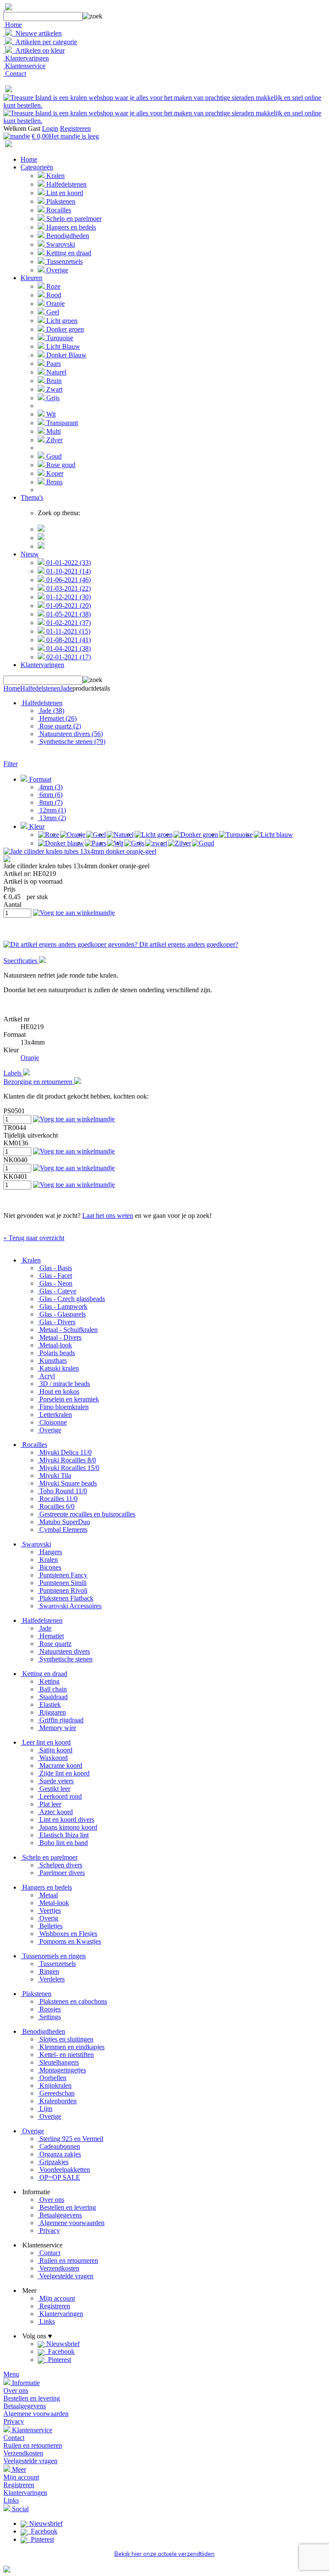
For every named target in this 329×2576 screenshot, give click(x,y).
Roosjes (49, 2009)
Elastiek (49, 1705)
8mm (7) (50, 802)
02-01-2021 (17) (68, 657)
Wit (50, 414)
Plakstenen (60, 201)
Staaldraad (53, 1697)
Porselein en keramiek (68, 1399)
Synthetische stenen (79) (72, 741)
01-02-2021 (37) (68, 623)
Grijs (52, 398)
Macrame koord (60, 1765)
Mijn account (56, 2298)
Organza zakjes (59, 2154)
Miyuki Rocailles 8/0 (67, 1460)
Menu (11, 2374)
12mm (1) (52, 810)
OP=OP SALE (59, 2177)
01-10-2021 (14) (68, 571)
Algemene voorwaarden (71, 2223)
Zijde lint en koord (64, 1773)
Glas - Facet (55, 1276)
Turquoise (59, 338)
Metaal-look (55, 1345)
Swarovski (60, 244)
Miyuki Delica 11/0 (65, 1452)
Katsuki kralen (58, 1368)
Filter (10, 764)
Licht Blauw (62, 346)
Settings (49, 2017)
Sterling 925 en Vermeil (70, 2139)
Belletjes (50, 1926)
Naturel (55, 372)
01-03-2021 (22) (68, 588)
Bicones (49, 1567)
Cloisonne (52, 1422)
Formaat (39, 779)
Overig (48, 1918)
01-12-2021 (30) (68, 597)
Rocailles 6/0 (56, 1506)
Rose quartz (55, 1644)
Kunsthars (52, 1360)
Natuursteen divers (64, 1651)
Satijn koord (55, 1750)
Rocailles (58, 210)
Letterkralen (55, 1415)
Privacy (49, 2230)
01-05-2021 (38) (68, 614)
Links (46, 2321)
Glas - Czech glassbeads (71, 1299)
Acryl (46, 1376)
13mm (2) (52, 818)
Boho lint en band (63, 1843)
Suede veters (56, 1781)
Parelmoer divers (61, 1873)
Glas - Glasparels (62, 1314)
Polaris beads (56, 1353)
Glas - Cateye (57, 1291)
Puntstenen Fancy (63, 1575)
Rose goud (60, 465)
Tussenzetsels (64, 261)
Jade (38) (51, 711)
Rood (53, 295)
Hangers (50, 1552)
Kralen (55, 176)
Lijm (45, 2109)
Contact (49, 2253)
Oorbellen (52, 2078)
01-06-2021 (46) (68, 580)
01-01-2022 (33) (68, 563)
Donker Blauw (66, 355)
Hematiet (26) (57, 718)
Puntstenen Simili (62, 1583)
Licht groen (61, 321)
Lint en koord (64, 193)
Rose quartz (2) (59, 726)
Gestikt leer (54, 1789)
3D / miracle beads (64, 1384)
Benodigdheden (67, 236)
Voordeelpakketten (64, 2170)
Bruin (53, 381)
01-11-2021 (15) (67, 631)
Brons (54, 482)
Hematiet (51, 1636)
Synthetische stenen (65, 1659)
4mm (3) (50, 787)
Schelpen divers (60, 1865)
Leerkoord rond (60, 1796)
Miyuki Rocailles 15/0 (69, 1468)
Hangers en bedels (70, 227)
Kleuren (31, 278)
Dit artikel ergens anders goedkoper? (188, 944)
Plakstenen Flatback (66, 1598)
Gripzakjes (53, 2162)
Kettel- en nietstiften (66, 2055)
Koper (54, 473)
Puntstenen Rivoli (63, 1590)
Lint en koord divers (66, 1820)
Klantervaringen (42, 665)
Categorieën (37, 167)
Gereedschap (56, 2093)
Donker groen (64, 329)
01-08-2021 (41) (68, 640)
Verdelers (51, 1979)
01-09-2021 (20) (68, 605)
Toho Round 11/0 (62, 1491)
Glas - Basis (55, 1268)
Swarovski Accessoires (70, 1606)
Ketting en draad (68, 253)
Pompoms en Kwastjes (69, 1941)
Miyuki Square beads (67, 1483)
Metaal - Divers (60, 1337)
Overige (56, 270)
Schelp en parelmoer (73, 219)
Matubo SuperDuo (64, 1522)
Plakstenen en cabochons (72, 2001)
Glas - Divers (57, 1322)
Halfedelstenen (66, 184)
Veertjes (49, 1910)
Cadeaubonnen (59, 2146)
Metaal (48, 1895)
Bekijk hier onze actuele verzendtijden (164, 2554)
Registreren (75, 128)
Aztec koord (55, 1812)
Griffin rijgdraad (61, 1720)
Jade (66, 688)
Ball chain (52, 1689)
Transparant (61, 423)
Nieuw (30, 554)
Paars (53, 364)
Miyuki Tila (54, 1475)
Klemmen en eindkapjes (71, 2047)
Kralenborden (57, 2101)
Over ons (51, 2200)
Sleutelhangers (58, 2062)
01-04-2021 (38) (68, 648)
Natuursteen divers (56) (70, 734)
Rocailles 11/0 (58, 1499)
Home (29, 159)
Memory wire (57, 1728)
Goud (53, 456)
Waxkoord (53, 1758)
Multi (53, 431)
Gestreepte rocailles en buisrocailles (87, 1514)
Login (50, 128)
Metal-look (53, 1903)
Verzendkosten (58, 2268)
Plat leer (49, 1804)
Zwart (54, 389)
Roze (52, 286)
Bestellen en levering (67, 2207)
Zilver (54, 440)
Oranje (55, 304)
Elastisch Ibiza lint (63, 1835)
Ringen (48, 1971)
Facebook (60, 2351)
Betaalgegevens (60, 2215)
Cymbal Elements (63, 1530)
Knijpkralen (55, 2085)
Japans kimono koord (67, 1827)
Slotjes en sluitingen (66, 2039)
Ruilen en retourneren (68, 2260)
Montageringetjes (62, 2070)
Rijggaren (52, 1712)
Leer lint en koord (46, 1742)
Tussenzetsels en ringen (53, 1956)
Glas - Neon (55, 1283)
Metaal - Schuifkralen (68, 1330)
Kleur (36, 826)
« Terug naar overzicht (34, 1238)
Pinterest (58, 2360)
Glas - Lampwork (63, 1306)
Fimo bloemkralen (63, 1407)
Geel (52, 312)
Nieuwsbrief (62, 2344)
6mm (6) (50, 795)
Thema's (32, 497)
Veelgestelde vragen (66, 2276)
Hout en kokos (58, 1391)
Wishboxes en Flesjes (67, 1934)
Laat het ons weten (108, 1216)
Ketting (49, 1681)
